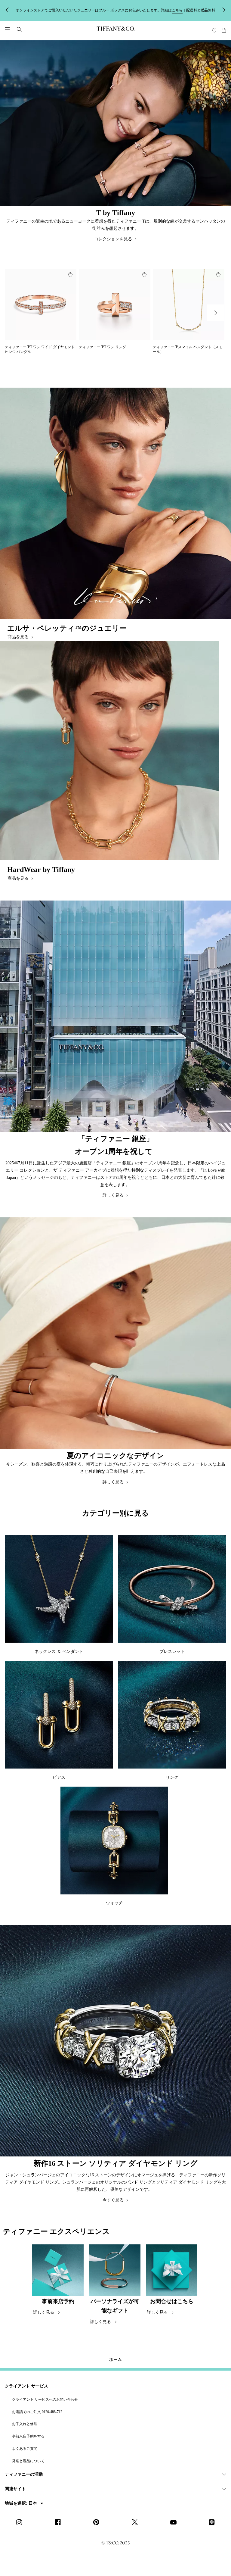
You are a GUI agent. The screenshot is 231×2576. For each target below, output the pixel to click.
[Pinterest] (98, 2523)
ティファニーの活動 (24, 2474)
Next (216, 313)
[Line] (214, 2523)
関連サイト (15, 2489)
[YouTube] (175, 2523)
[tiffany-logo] (115, 30)
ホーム (115, 2360)
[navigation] (7, 30)
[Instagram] (21, 2523)
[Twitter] (137, 2523)
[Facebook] (60, 2523)
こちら (182, 10)
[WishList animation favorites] (214, 30)
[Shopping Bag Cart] (224, 30)
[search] (19, 30)
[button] (7, 30)
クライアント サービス (26, 2386)
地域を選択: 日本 (22, 2503)
